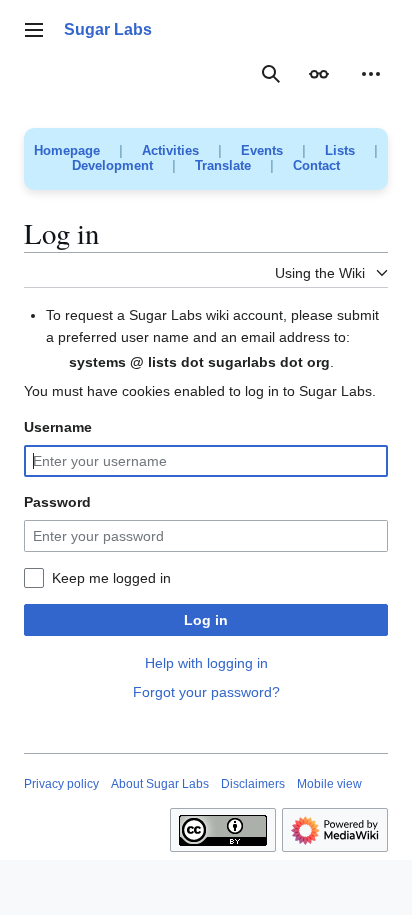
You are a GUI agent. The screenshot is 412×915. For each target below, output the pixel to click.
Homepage (67, 150)
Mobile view (329, 784)
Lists (340, 150)
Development (112, 165)
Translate (223, 165)
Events (262, 150)
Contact (316, 165)
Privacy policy (61, 784)
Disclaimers (253, 784)
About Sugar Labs (160, 784)
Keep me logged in (111, 578)
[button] (34, 30)
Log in (206, 620)
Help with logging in (206, 663)
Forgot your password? (206, 692)
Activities (170, 150)
